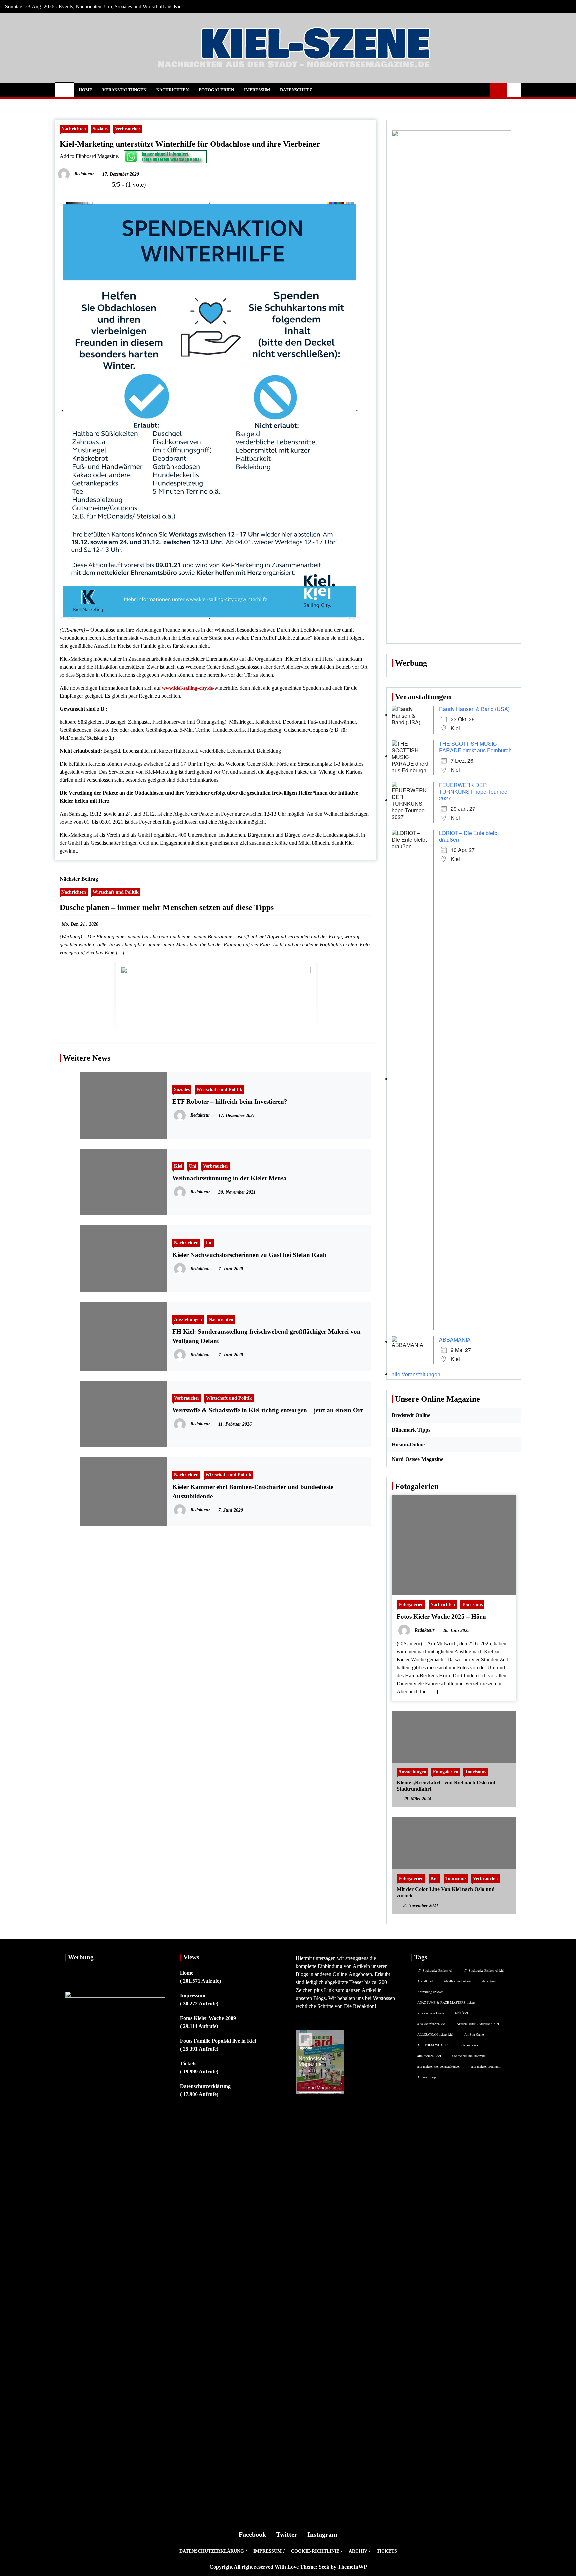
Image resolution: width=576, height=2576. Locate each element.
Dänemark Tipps (411, 1430)
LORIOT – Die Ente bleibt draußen (469, 836)
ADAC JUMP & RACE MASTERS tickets (446, 2002)
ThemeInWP (352, 2567)
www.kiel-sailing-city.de (187, 688)
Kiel (178, 1166)
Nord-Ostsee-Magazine (417, 1459)
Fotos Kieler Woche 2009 (208, 2018)
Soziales (100, 129)
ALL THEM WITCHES (433, 2045)
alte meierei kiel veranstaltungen (439, 2066)
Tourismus (472, 1604)
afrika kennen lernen (431, 2013)
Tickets (188, 2063)
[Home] (64, 90)
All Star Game (474, 2034)
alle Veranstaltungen (416, 1374)
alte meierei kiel (429, 2056)
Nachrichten (172, 90)
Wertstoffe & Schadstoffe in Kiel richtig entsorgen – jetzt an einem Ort (267, 1410)
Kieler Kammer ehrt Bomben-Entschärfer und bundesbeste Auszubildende (253, 1491)
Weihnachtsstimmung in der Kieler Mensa (229, 1178)
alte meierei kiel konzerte (469, 2056)
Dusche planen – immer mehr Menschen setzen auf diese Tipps (167, 907)
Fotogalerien (216, 90)
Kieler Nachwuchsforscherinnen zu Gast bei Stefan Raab (249, 1255)
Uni (193, 1166)
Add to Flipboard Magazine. (89, 156)
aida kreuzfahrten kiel (431, 2024)
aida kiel (461, 2013)
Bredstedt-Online (411, 1415)
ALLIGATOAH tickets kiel (435, 2034)
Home (85, 90)
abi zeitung (489, 1981)
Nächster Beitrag (79, 879)
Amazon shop (426, 2077)
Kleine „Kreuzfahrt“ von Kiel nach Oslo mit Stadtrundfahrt (446, 1786)
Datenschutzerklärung (205, 2086)
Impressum (257, 90)
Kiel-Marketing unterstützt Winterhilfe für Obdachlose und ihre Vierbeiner (190, 144)
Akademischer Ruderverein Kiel (478, 2024)
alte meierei (469, 2045)
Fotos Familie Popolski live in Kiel (218, 2041)
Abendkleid (425, 1981)
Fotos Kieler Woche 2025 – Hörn (441, 1616)
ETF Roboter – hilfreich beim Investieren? (230, 1101)
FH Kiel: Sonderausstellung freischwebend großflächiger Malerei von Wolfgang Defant (266, 1336)
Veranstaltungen (124, 90)
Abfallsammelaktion (457, 1981)
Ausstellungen (188, 1319)
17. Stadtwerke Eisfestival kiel (484, 1970)
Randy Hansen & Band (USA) (474, 709)
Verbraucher (128, 129)
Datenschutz (296, 90)
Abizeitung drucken (430, 1992)
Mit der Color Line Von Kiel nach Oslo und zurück (446, 1892)
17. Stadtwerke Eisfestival (435, 1970)
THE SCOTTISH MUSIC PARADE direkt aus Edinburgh (475, 747)
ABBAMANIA (455, 1339)
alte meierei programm (486, 2066)
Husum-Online (408, 1444)
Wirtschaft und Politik (116, 892)
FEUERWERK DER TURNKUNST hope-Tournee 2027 (473, 791)
